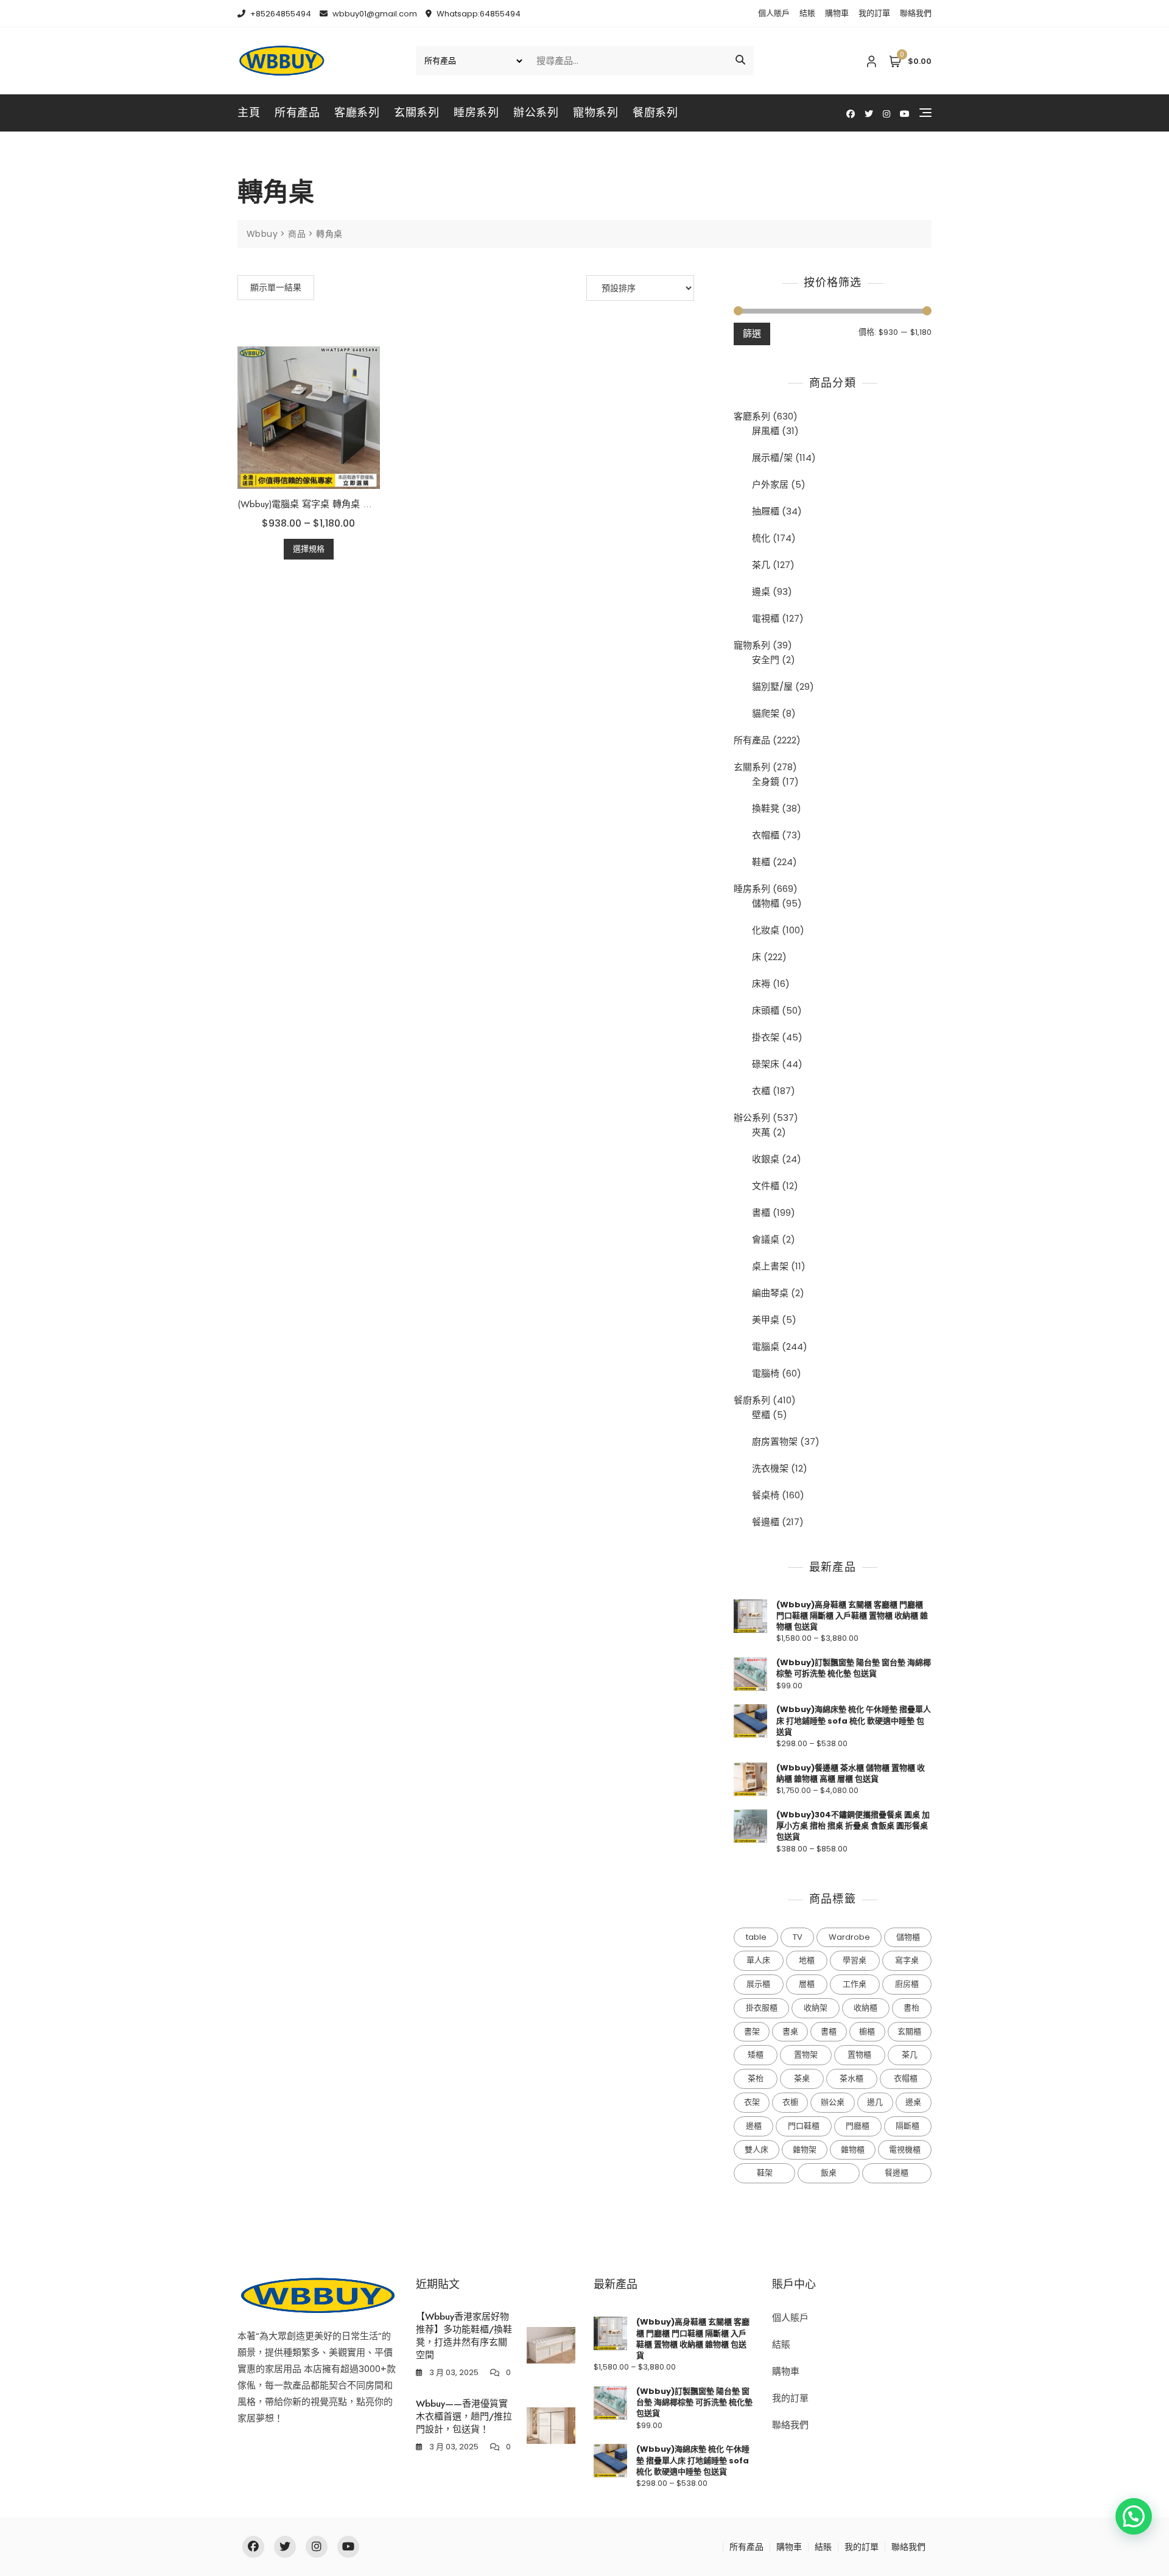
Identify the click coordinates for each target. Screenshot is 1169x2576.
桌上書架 (770, 1266)
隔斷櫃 (907, 2126)
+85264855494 (280, 14)
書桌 (790, 2031)
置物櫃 (859, 2055)
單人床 (758, 1960)
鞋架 (765, 2173)
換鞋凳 (766, 808)
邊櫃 (754, 2126)
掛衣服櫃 (762, 2008)
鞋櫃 (761, 862)
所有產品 (297, 113)
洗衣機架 (770, 1468)
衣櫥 (790, 2102)
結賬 (807, 13)
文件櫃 (766, 1186)
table (756, 1937)
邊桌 (761, 591)
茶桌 (802, 2078)
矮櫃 (756, 2055)
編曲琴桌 (770, 1293)
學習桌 (855, 1960)
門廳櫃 (858, 2126)
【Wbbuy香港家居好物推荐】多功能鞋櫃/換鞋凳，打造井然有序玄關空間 (464, 2336)
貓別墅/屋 (772, 686)
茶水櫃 (851, 2078)
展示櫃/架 (772, 458)
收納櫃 (865, 2008)
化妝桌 (766, 930)
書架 (752, 2031)
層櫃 (807, 1984)
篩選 (752, 333)
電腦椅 (766, 1373)
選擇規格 (309, 549)
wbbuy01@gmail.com (374, 14)
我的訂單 (874, 13)
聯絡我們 (916, 13)
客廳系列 (357, 113)
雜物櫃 (853, 2150)
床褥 (761, 984)
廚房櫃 (907, 1984)
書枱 (911, 2008)
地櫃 (807, 1960)
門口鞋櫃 (804, 2126)
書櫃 (761, 1213)
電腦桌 (766, 1346)
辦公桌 (833, 2102)
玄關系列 (416, 113)
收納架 (816, 2008)
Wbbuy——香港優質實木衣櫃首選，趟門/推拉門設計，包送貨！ (464, 2416)
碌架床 (766, 1064)
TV (798, 1937)
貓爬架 (766, 713)
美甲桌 (766, 1320)
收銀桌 (766, 1159)
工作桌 (855, 1984)
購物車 (837, 13)
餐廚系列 (655, 113)
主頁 (249, 113)
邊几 (875, 2102)
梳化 (761, 538)
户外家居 (770, 484)
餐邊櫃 (766, 1522)
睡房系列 (476, 113)
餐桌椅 (766, 1495)
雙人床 (757, 2150)
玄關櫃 (909, 2031)
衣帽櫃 (766, 835)
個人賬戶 (774, 13)
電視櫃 (766, 618)
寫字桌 (907, 1960)
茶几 (761, 565)
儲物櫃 (766, 903)
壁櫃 (761, 1415)
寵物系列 (595, 113)
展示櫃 (758, 1984)
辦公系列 (536, 113)
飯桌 (829, 2173)
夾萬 (761, 1132)
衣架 (752, 2102)
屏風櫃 (766, 431)
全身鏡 (766, 781)
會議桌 (766, 1239)
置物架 (806, 2055)
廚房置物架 (775, 1441)
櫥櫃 (867, 2031)
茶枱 (756, 2078)
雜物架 (805, 2150)
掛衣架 (766, 1037)
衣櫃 (761, 1091)
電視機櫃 (905, 2150)
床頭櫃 (766, 1010)
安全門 (766, 660)
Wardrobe (849, 1937)
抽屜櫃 (766, 511)
